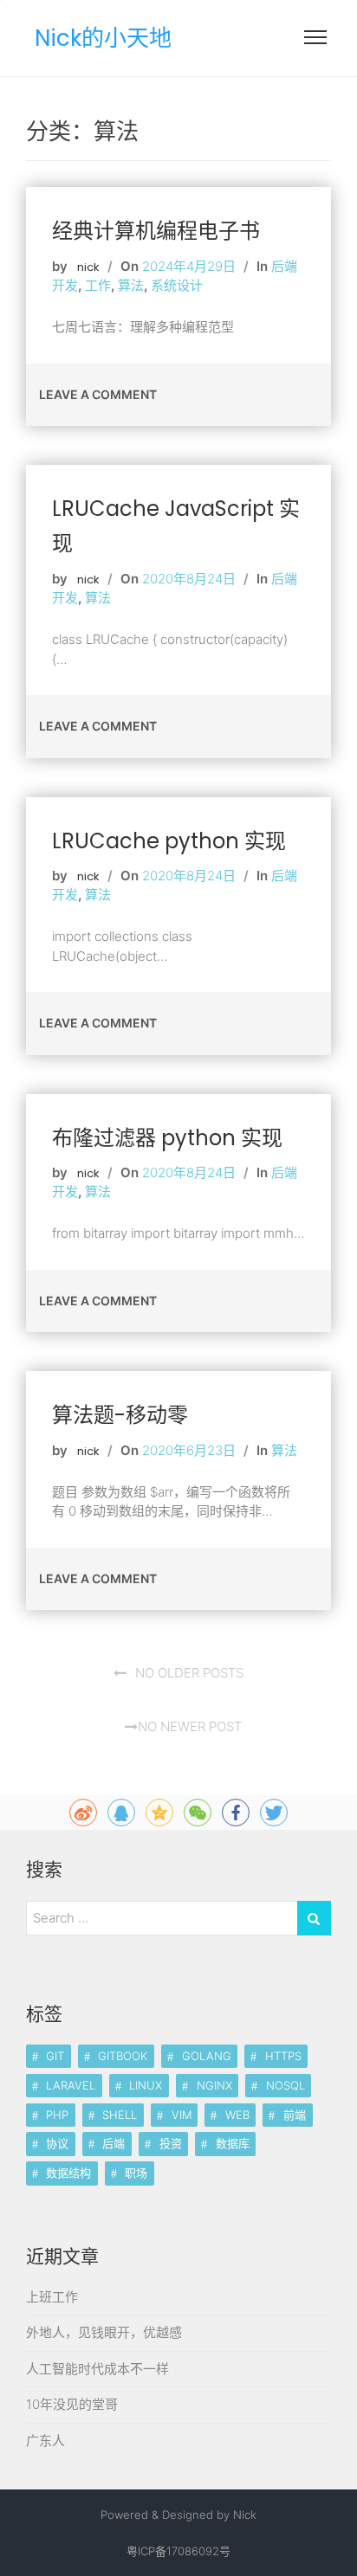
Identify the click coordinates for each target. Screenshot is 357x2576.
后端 (114, 2143)
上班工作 (52, 2297)
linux (146, 2085)
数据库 (233, 2143)
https (283, 2056)
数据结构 (68, 2173)
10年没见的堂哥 (72, 2404)
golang (207, 2056)
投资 (171, 2143)
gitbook (123, 2056)
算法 (131, 285)
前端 (295, 2115)
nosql (286, 2085)
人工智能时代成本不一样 (97, 2369)
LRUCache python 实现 (169, 841)
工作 (98, 285)
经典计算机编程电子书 (156, 231)
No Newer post (190, 1726)
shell (120, 2115)
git (55, 2056)
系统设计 (177, 285)
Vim (182, 2115)
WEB (237, 2115)
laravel (71, 2085)
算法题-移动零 (120, 1415)
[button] (315, 41)
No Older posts (189, 1673)
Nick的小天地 (103, 38)
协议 (57, 2143)
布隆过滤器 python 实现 (167, 1138)
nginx (214, 2085)
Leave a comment (98, 394)
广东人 (45, 2441)
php (57, 2115)
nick (88, 267)
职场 (136, 2173)
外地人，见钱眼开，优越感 (104, 2332)
